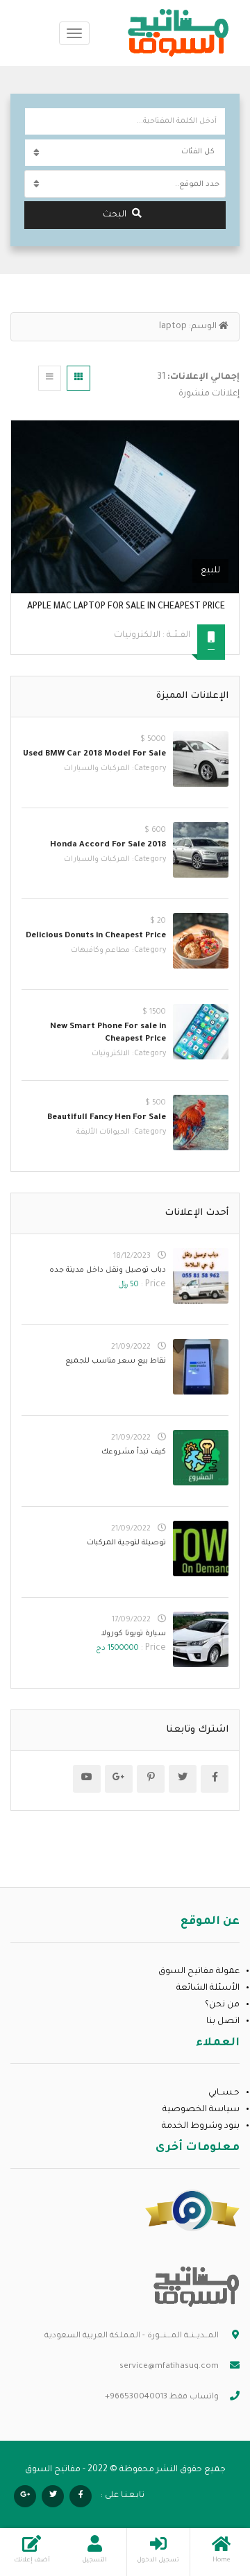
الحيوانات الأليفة (103, 1132)
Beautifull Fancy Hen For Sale (107, 1118)
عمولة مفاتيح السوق (199, 1972)
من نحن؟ (222, 2005)
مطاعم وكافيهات (100, 950)
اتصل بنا (223, 2022)
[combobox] (125, 184)
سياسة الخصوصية (201, 2110)
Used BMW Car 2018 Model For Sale (94, 754)
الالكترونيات (137, 636)
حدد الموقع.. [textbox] (197, 185)
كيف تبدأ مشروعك (134, 1452)
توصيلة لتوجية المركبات (126, 1543)
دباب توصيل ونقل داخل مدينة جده (108, 1270)
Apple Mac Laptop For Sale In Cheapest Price (126, 607)
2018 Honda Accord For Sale (108, 845)
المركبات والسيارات (97, 769)
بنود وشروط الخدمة (201, 2126)
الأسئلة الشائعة (208, 1988)
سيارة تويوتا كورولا (134, 1634)
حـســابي (224, 2093)
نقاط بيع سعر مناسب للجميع (116, 1361)
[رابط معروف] (192, 2211)
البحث (115, 215)
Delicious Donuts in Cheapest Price (96, 936)
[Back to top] (45, 2489)
